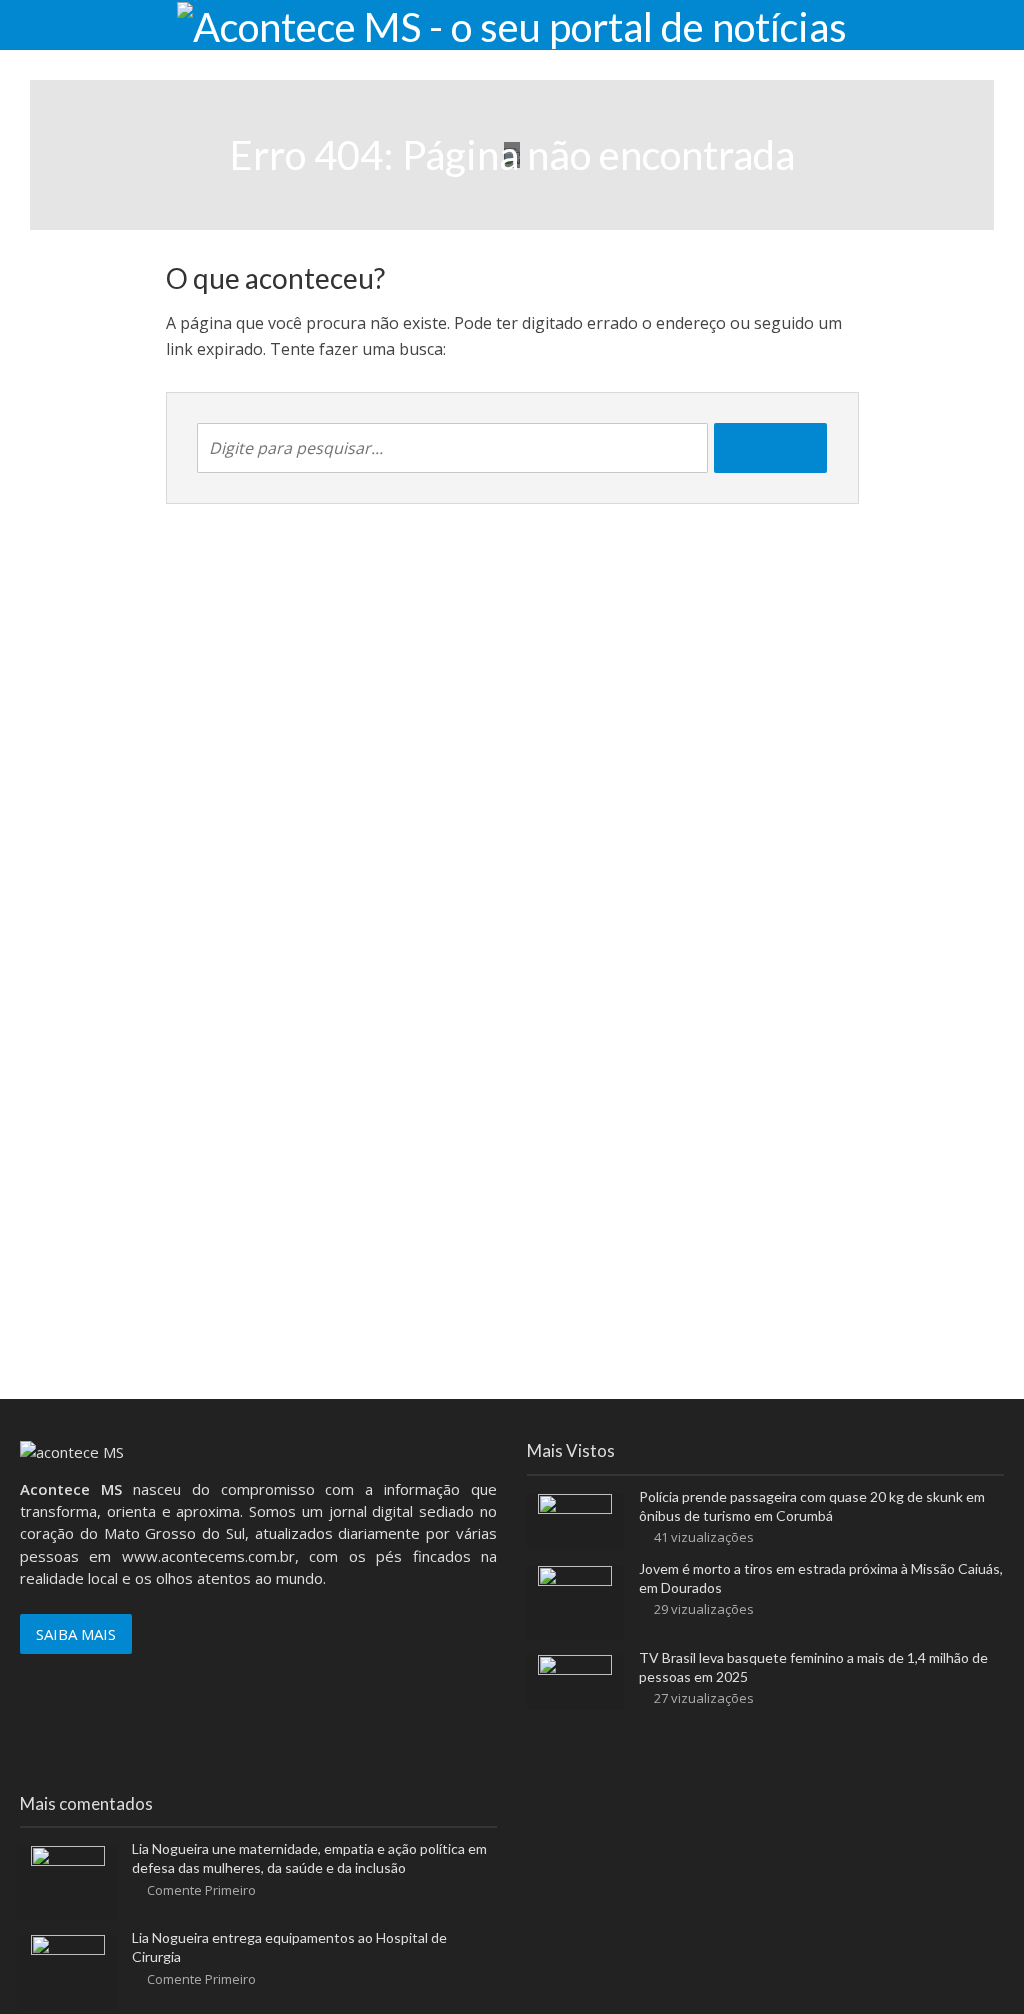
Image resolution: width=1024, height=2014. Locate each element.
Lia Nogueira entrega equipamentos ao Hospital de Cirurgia (289, 1947)
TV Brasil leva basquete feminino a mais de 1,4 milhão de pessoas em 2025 (813, 1667)
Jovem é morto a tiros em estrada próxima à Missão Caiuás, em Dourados (821, 1578)
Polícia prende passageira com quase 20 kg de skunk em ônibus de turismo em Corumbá (812, 1506)
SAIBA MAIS (76, 1634)
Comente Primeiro (201, 1890)
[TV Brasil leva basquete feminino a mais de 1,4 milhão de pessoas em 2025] (575, 1680)
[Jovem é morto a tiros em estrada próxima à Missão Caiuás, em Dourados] (575, 1601)
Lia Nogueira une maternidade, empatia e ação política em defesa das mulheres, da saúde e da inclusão (309, 1858)
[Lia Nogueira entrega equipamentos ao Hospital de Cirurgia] (68, 1970)
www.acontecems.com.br (208, 1556)
